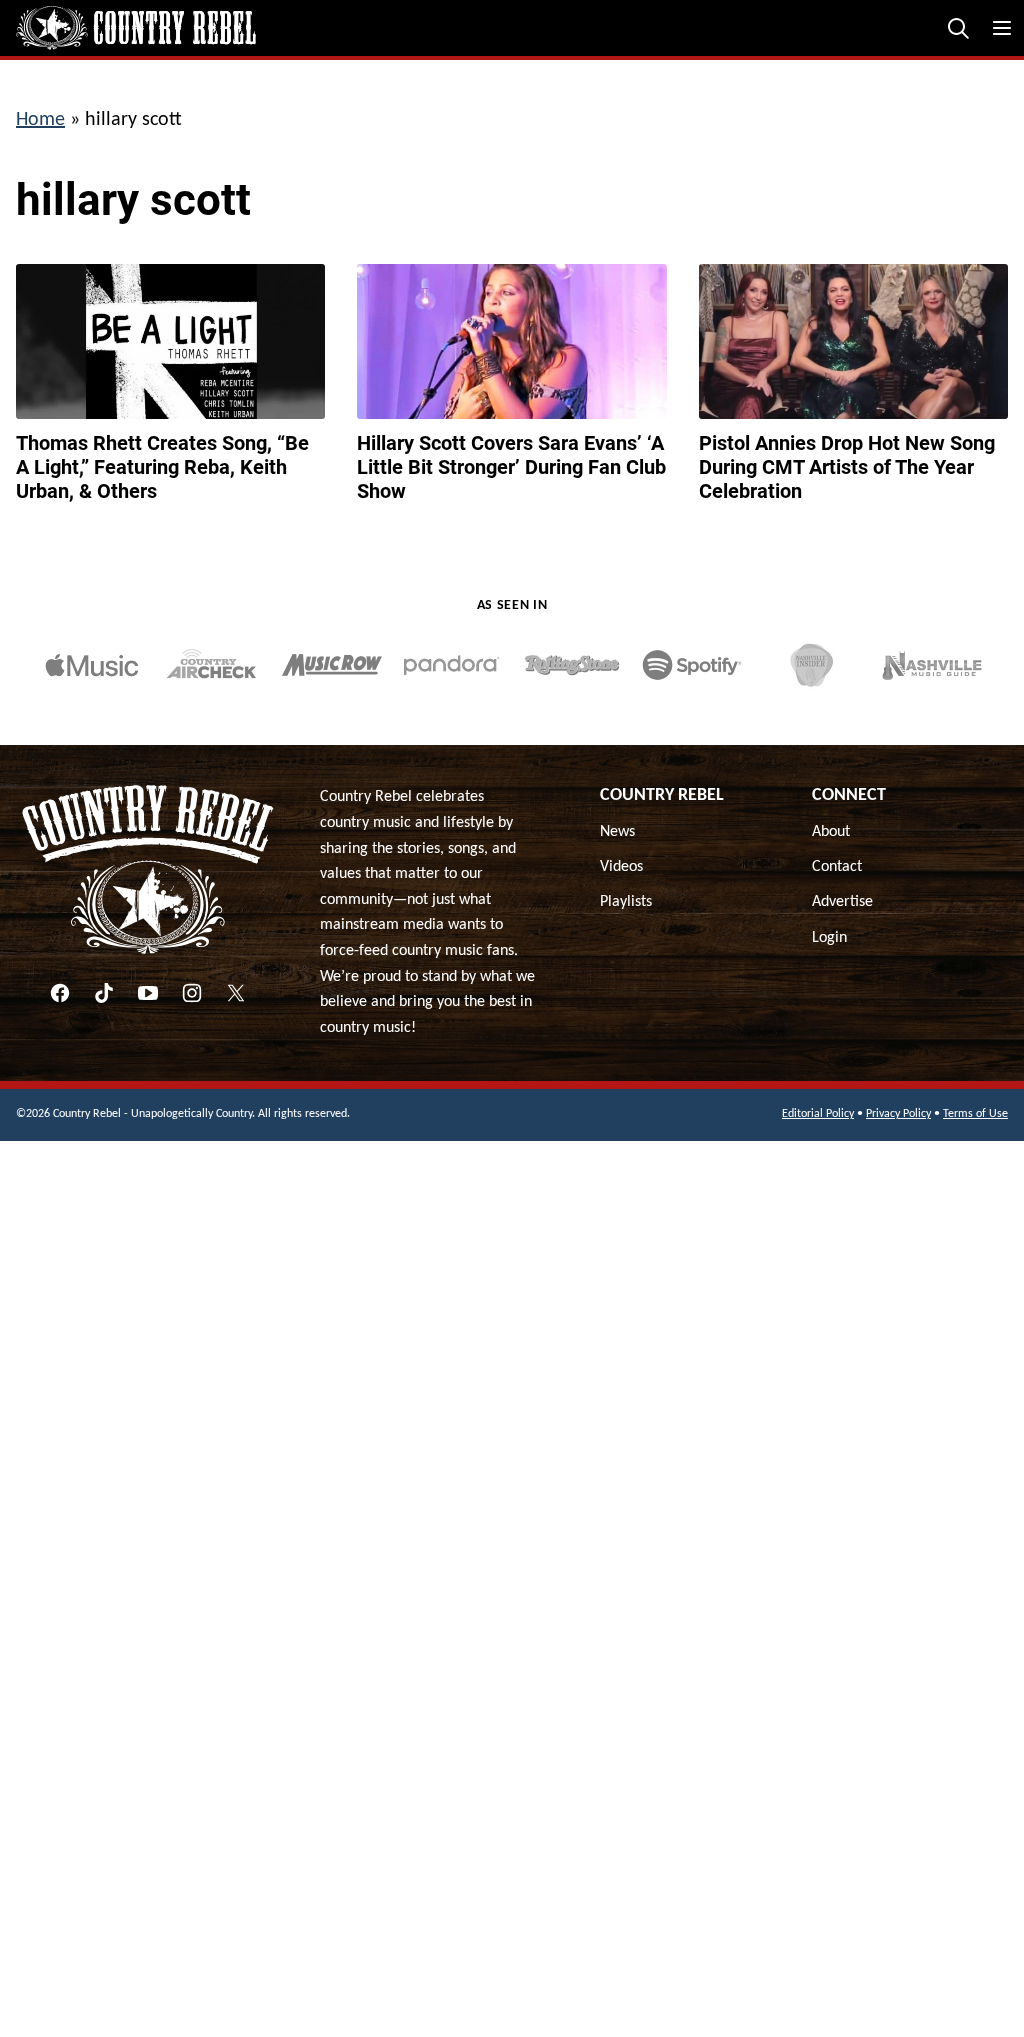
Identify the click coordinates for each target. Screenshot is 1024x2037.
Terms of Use (975, 1114)
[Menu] (1002, 28)
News (617, 832)
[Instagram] (192, 993)
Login (829, 938)
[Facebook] (60, 993)
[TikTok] (104, 993)
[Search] (958, 28)
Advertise (842, 902)
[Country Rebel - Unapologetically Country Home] (136, 28)
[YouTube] (148, 993)
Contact (837, 867)
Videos (621, 867)
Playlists (626, 902)
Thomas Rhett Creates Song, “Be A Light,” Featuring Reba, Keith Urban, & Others (162, 467)
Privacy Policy (898, 1114)
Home (40, 120)
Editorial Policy (818, 1114)
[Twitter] (236, 993)
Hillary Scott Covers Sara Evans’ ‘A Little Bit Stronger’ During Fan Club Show (511, 467)
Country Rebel (662, 795)
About (831, 832)
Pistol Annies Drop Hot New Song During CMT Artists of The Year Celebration (847, 467)
